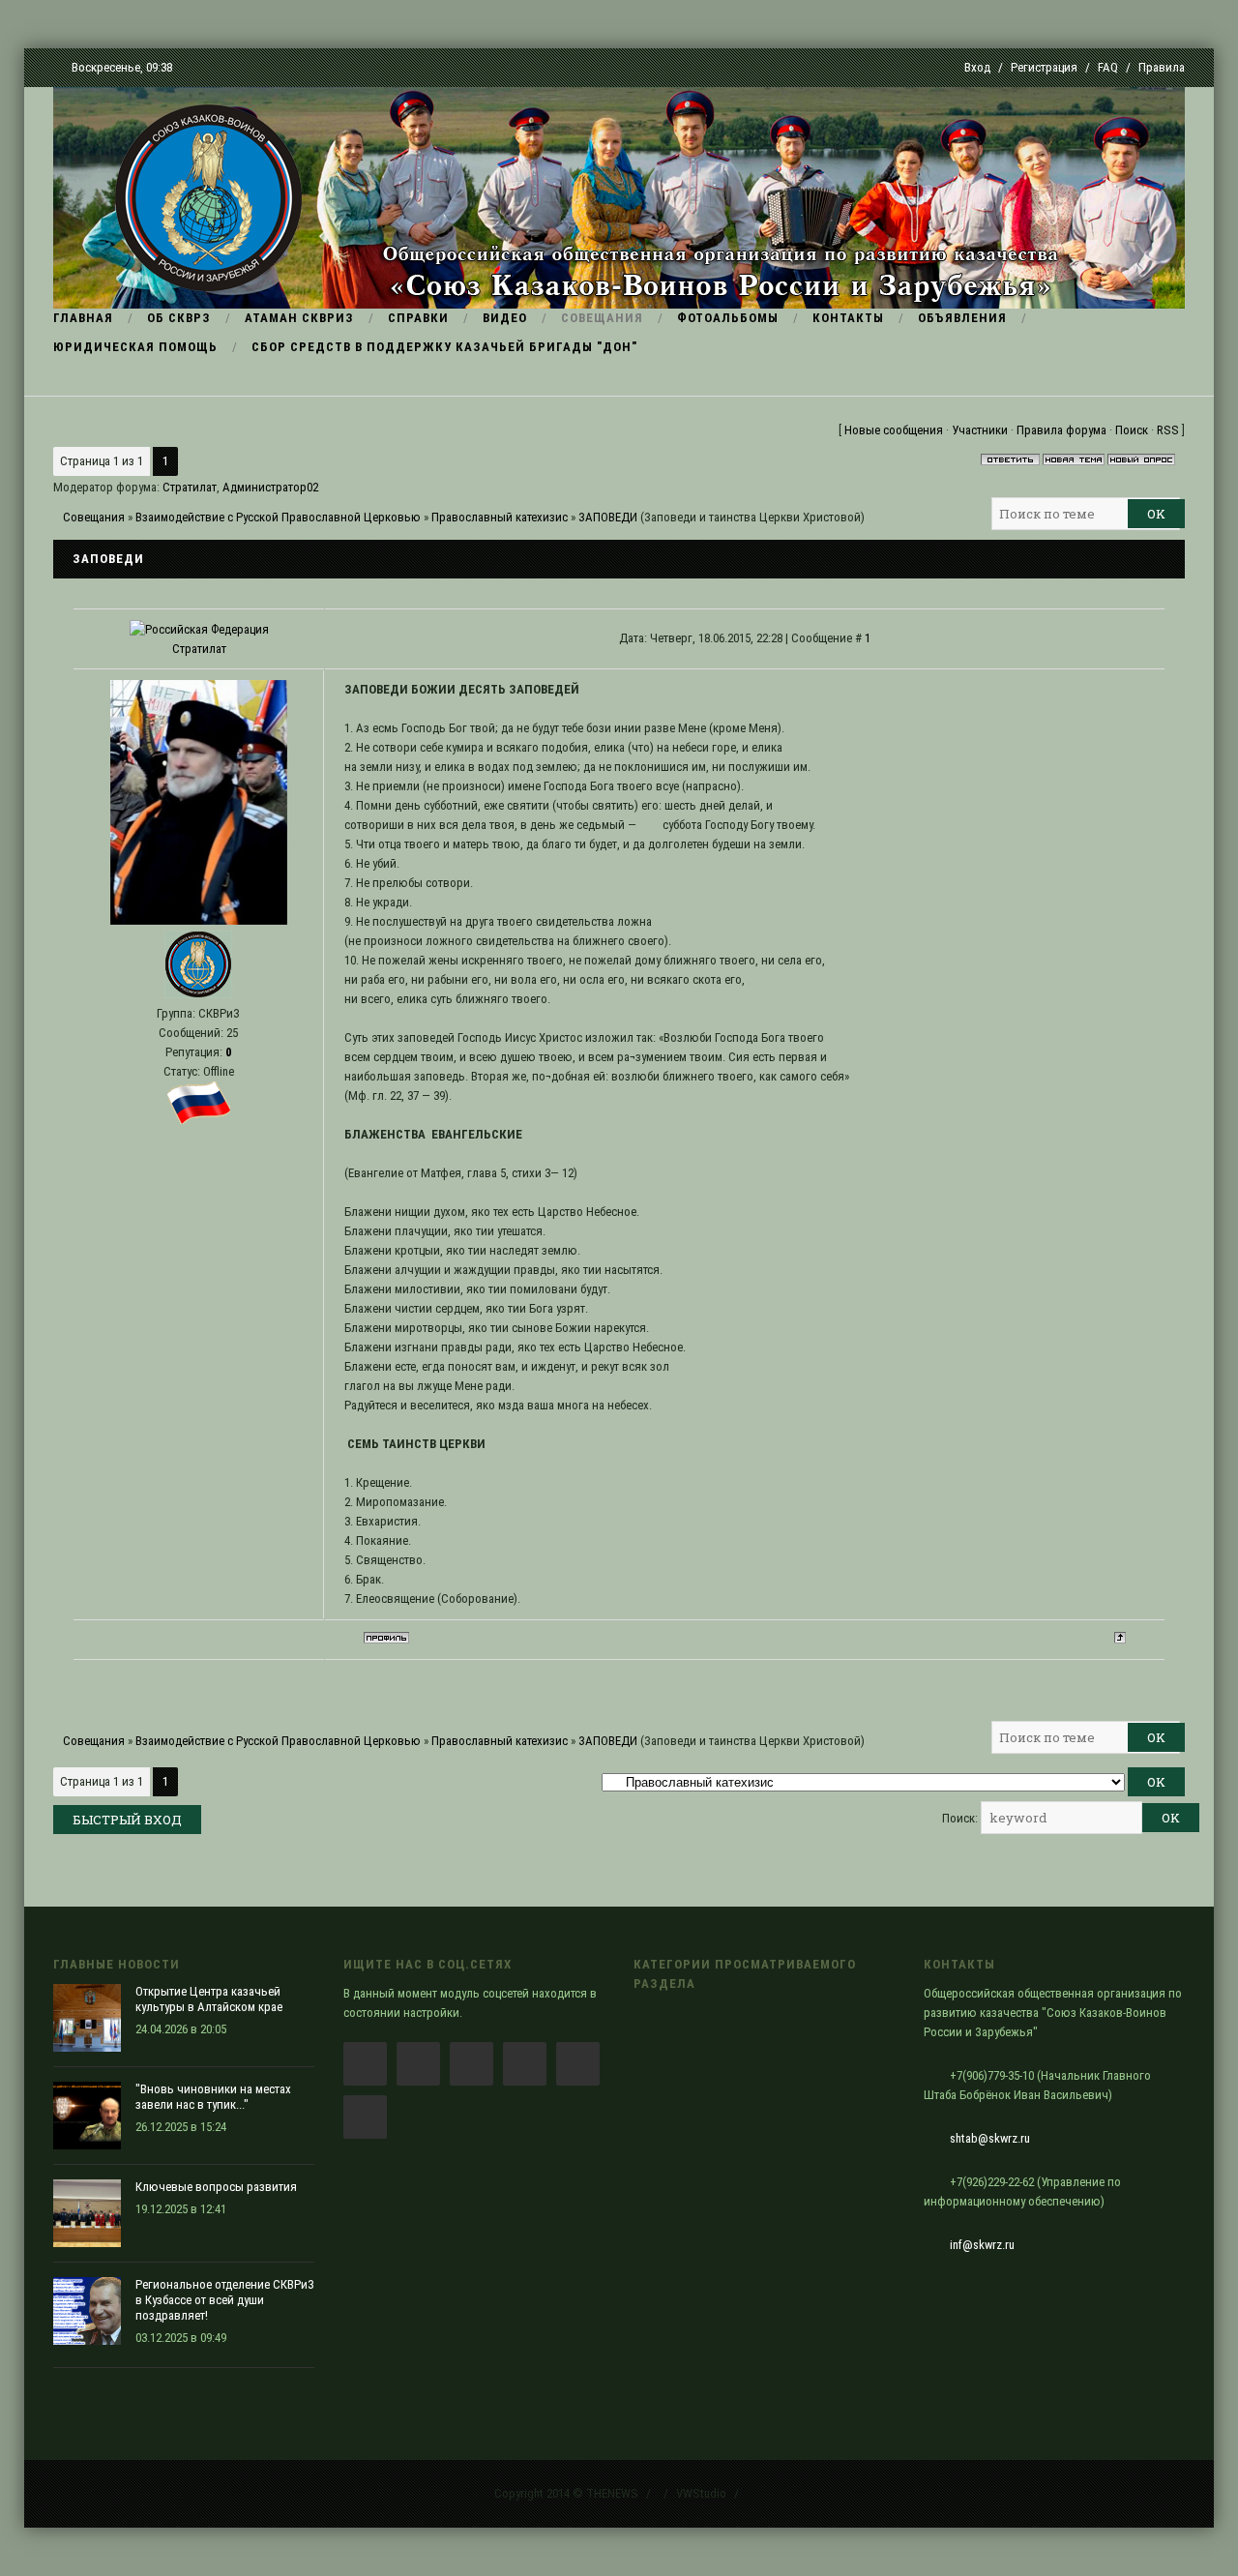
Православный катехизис (500, 517)
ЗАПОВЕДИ (608, 517)
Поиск (1132, 430)
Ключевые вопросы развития (216, 2187)
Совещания (94, 517)
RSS (1168, 430)
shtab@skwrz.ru (990, 2138)
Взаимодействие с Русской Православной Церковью (278, 517)
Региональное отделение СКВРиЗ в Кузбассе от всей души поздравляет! (225, 2300)
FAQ (1108, 67)
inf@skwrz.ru (982, 2245)
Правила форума (1061, 430)
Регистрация (1044, 67)
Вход (977, 67)
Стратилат (190, 487)
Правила (1162, 67)
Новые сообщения (894, 430)
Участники (980, 430)
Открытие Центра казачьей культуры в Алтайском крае (209, 1999)
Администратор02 (270, 487)
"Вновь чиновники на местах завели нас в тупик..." (213, 2097)
